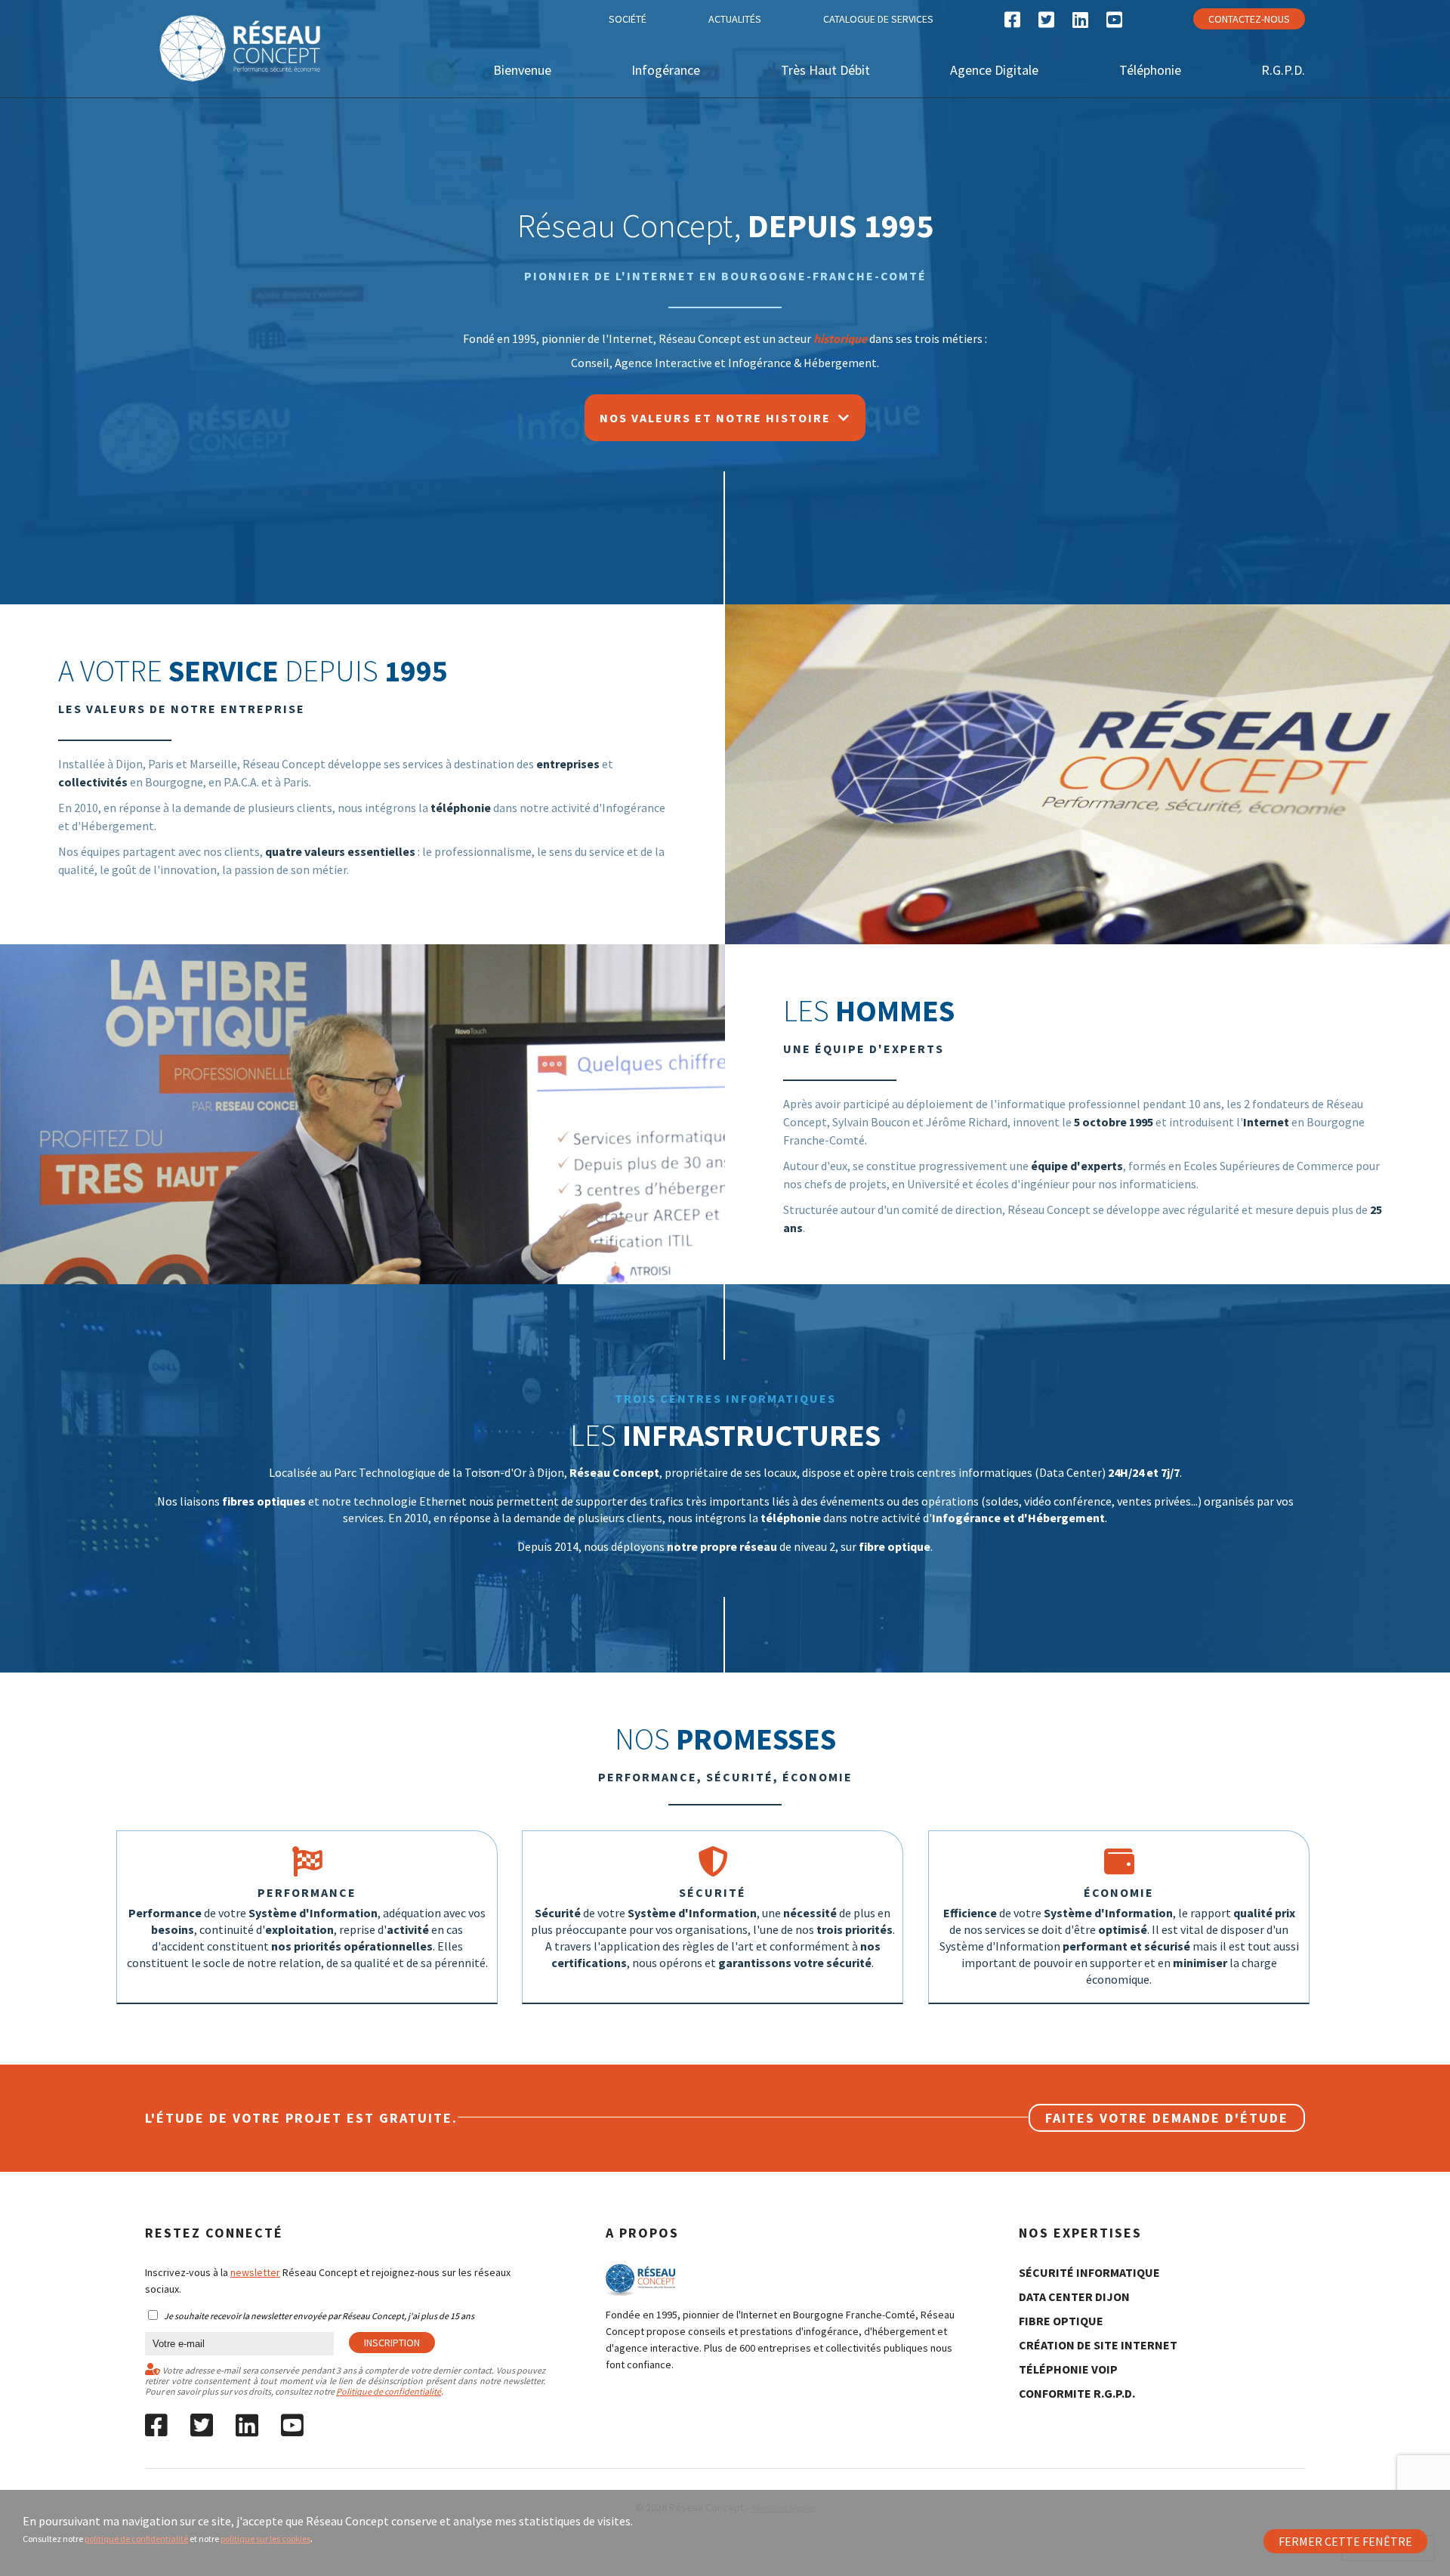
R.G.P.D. (1283, 70)
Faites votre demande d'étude (1167, 2118)
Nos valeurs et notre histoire (719, 418)
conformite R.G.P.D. (1077, 2393)
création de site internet (1098, 2345)
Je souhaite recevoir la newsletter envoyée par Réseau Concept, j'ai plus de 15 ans (319, 2316)
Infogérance (666, 70)
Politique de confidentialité (389, 2391)
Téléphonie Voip (1068, 2369)
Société (628, 19)
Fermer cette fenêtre (1345, 2541)
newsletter (255, 2272)
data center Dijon (1074, 2296)
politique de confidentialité (136, 2539)
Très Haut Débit (825, 70)
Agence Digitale (994, 70)
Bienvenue (522, 70)
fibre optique (1061, 2321)
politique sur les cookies (265, 2539)
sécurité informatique (1089, 2272)
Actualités (735, 19)
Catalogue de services (878, 19)
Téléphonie (1150, 70)
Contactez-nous (1249, 19)
